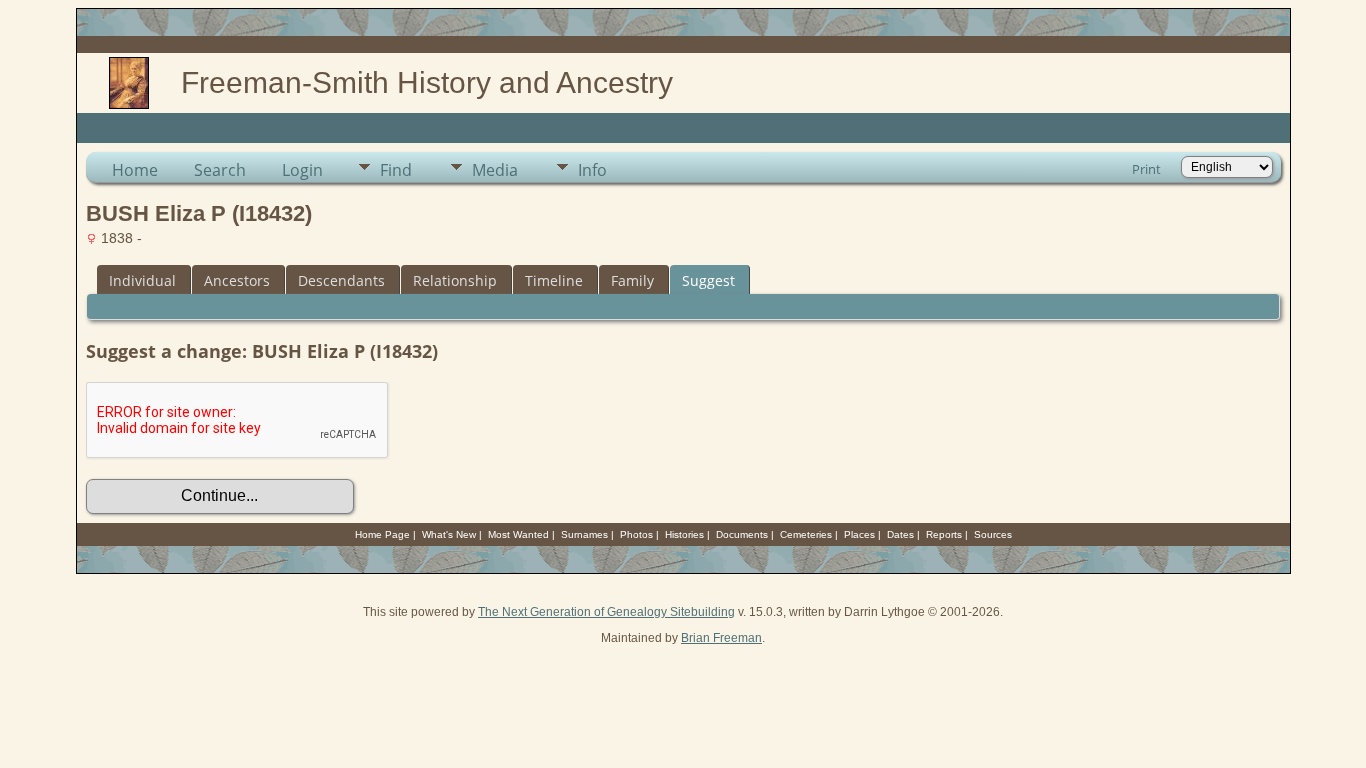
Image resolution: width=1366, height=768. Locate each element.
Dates (900, 534)
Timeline (554, 280)
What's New (449, 534)
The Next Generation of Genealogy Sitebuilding (606, 612)
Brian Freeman (721, 638)
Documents (742, 534)
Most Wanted (518, 534)
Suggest (708, 280)
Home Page (382, 534)
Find (396, 170)
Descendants (341, 280)
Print (1146, 169)
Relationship (455, 280)
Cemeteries (806, 534)
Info (592, 170)
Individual (142, 280)
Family (632, 280)
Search (220, 170)
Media (495, 170)
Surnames (584, 534)
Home (135, 170)
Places (859, 534)
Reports (944, 534)
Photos (636, 534)
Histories (684, 534)
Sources (993, 534)
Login (302, 170)
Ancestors (237, 280)
